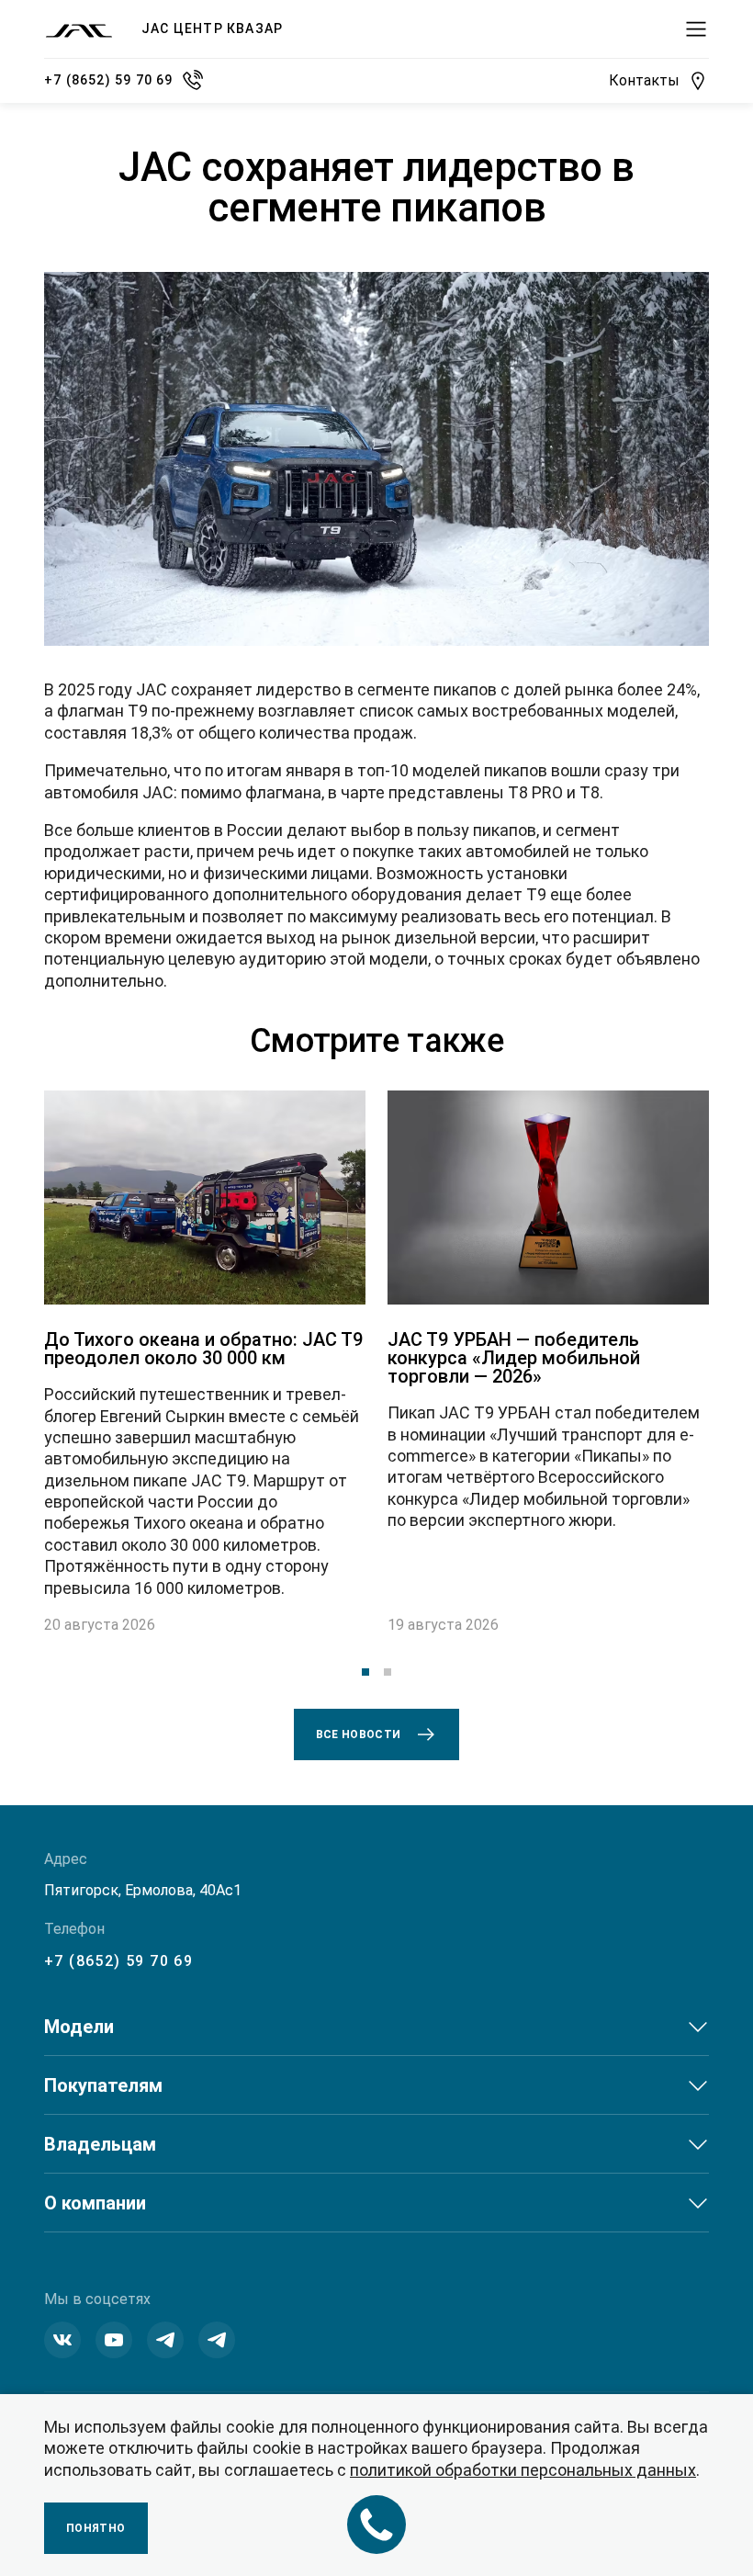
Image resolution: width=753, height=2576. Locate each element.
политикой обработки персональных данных (523, 2470)
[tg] (217, 2340)
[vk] (62, 2340)
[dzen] (165, 2340)
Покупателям (103, 2085)
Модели (79, 2027)
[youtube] (114, 2340)
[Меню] (696, 29)
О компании (95, 2203)
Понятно (96, 2528)
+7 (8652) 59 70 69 (118, 1961)
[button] (365, 1672)
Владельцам (100, 2144)
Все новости (359, 1734)
